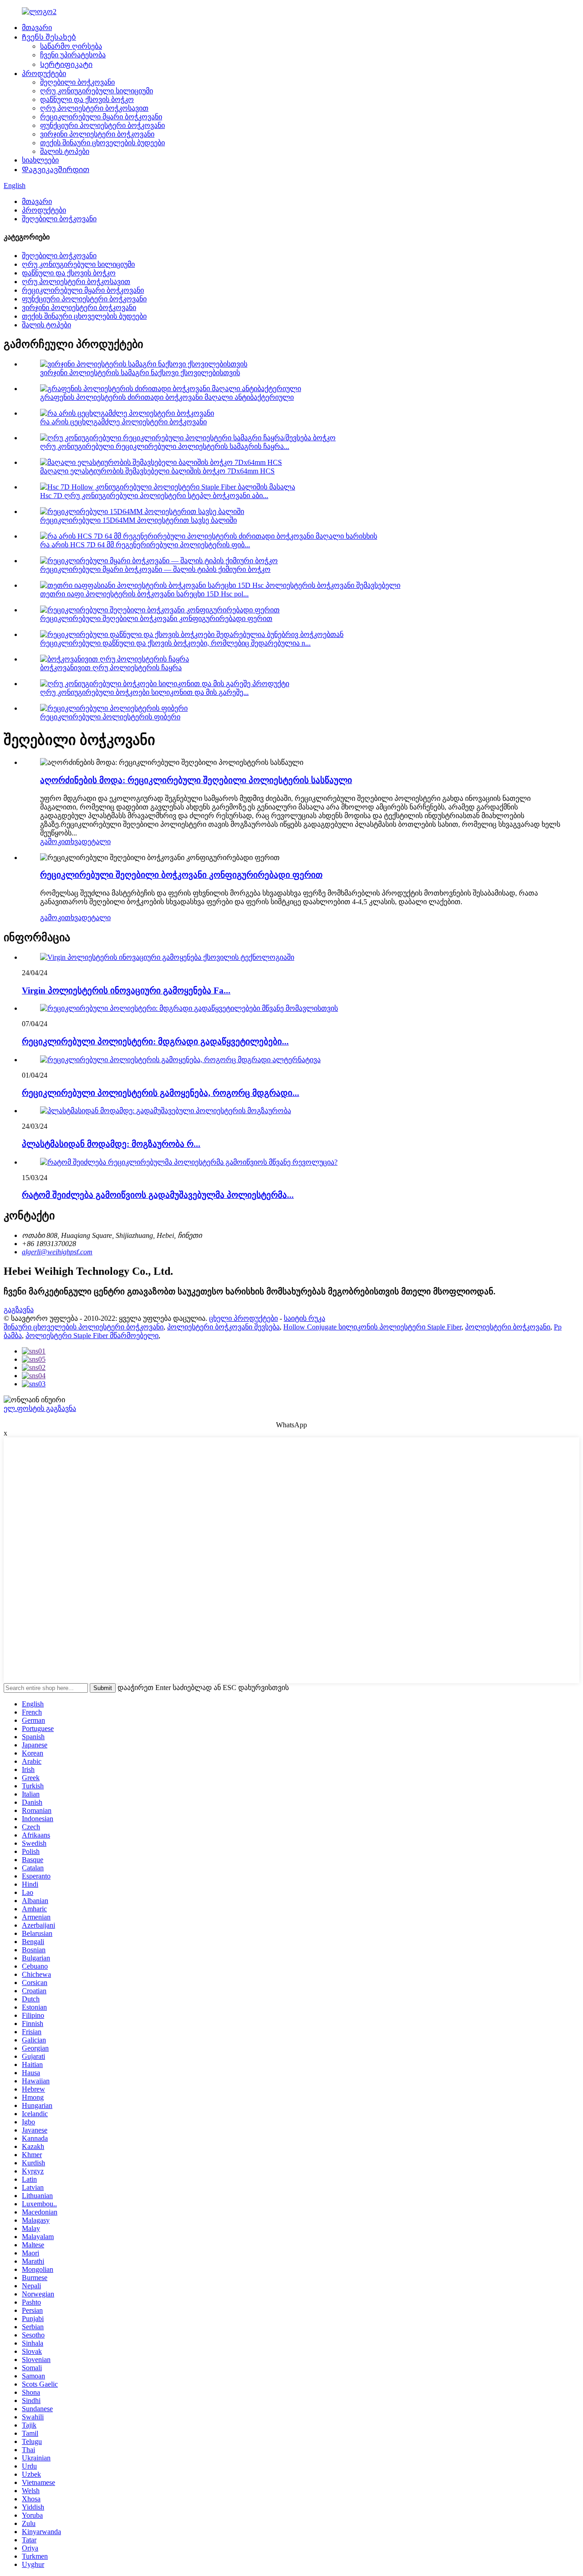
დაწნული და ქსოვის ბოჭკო (87, 99)
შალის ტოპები (65, 151)
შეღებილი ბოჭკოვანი (77, 82)
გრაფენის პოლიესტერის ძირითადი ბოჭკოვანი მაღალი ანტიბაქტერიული (167, 397)
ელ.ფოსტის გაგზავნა (40, 1408)
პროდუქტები (44, 74)
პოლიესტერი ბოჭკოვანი (508, 1327)
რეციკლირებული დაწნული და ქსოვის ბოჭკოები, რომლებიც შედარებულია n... (175, 643)
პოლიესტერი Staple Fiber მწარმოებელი (92, 1336)
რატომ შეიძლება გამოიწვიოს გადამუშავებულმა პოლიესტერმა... (158, 1195)
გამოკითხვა (61, 842)
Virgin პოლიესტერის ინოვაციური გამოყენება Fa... (126, 990)
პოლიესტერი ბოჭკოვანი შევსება (223, 1327)
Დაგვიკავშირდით (56, 170)
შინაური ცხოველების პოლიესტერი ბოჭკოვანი (84, 1327)
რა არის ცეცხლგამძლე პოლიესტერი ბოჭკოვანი (123, 422)
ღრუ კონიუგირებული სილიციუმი (97, 91)
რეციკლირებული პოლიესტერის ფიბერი (110, 717)
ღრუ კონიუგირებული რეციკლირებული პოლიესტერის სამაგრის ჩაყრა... (165, 446)
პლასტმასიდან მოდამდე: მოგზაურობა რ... (111, 1144)
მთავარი (37, 28)
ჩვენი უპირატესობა (73, 55)
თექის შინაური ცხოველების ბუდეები (102, 143)
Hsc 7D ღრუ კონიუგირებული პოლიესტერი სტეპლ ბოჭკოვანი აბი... (154, 496)
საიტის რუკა (304, 1318)
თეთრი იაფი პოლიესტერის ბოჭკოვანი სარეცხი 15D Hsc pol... (144, 594)
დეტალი (96, 842)
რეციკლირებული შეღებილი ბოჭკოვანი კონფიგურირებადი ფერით (156, 619)
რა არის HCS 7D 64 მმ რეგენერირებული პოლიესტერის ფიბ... (145, 545)
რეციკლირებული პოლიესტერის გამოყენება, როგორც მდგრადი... (161, 1093)
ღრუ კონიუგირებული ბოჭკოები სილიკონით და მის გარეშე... (144, 692)
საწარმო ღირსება (71, 46)
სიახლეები (40, 160)
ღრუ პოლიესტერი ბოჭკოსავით (94, 108)
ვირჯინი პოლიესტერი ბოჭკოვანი (97, 134)
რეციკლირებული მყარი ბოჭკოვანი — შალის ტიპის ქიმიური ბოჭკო (155, 569)
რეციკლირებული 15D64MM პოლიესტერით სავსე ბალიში (138, 520)
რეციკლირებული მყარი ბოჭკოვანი (101, 117)
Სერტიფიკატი (66, 64)
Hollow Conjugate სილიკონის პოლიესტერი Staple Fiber (372, 1327)
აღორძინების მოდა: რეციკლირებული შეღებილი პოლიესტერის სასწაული (196, 780)
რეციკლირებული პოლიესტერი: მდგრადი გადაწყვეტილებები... (155, 1041)
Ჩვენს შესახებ (49, 37)
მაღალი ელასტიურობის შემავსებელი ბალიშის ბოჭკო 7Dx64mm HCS (157, 471)
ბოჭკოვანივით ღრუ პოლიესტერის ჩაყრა (111, 668)
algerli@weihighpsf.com (57, 1252)
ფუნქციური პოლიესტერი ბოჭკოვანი (102, 125)
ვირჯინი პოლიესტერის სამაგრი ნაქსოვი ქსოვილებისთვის (140, 373)
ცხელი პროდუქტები (243, 1318)
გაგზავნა (19, 1310)
